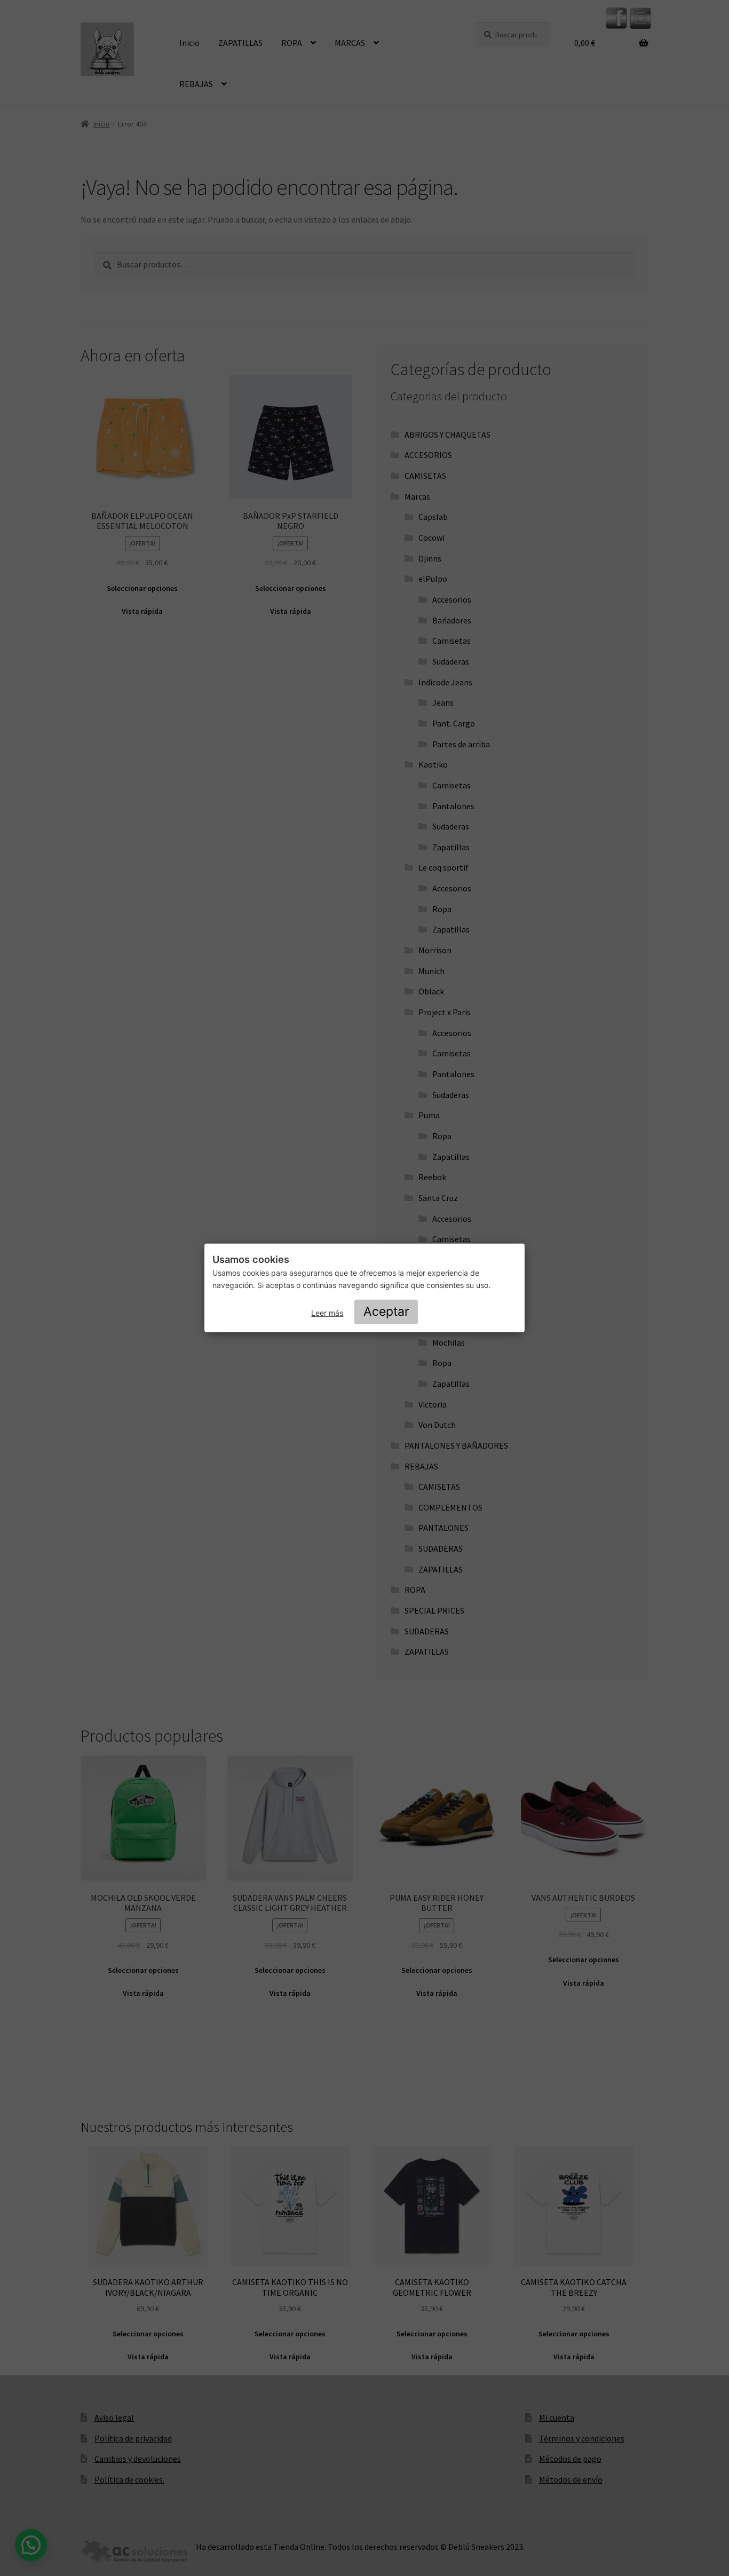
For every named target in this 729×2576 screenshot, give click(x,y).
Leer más (327, 1313)
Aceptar (386, 1311)
